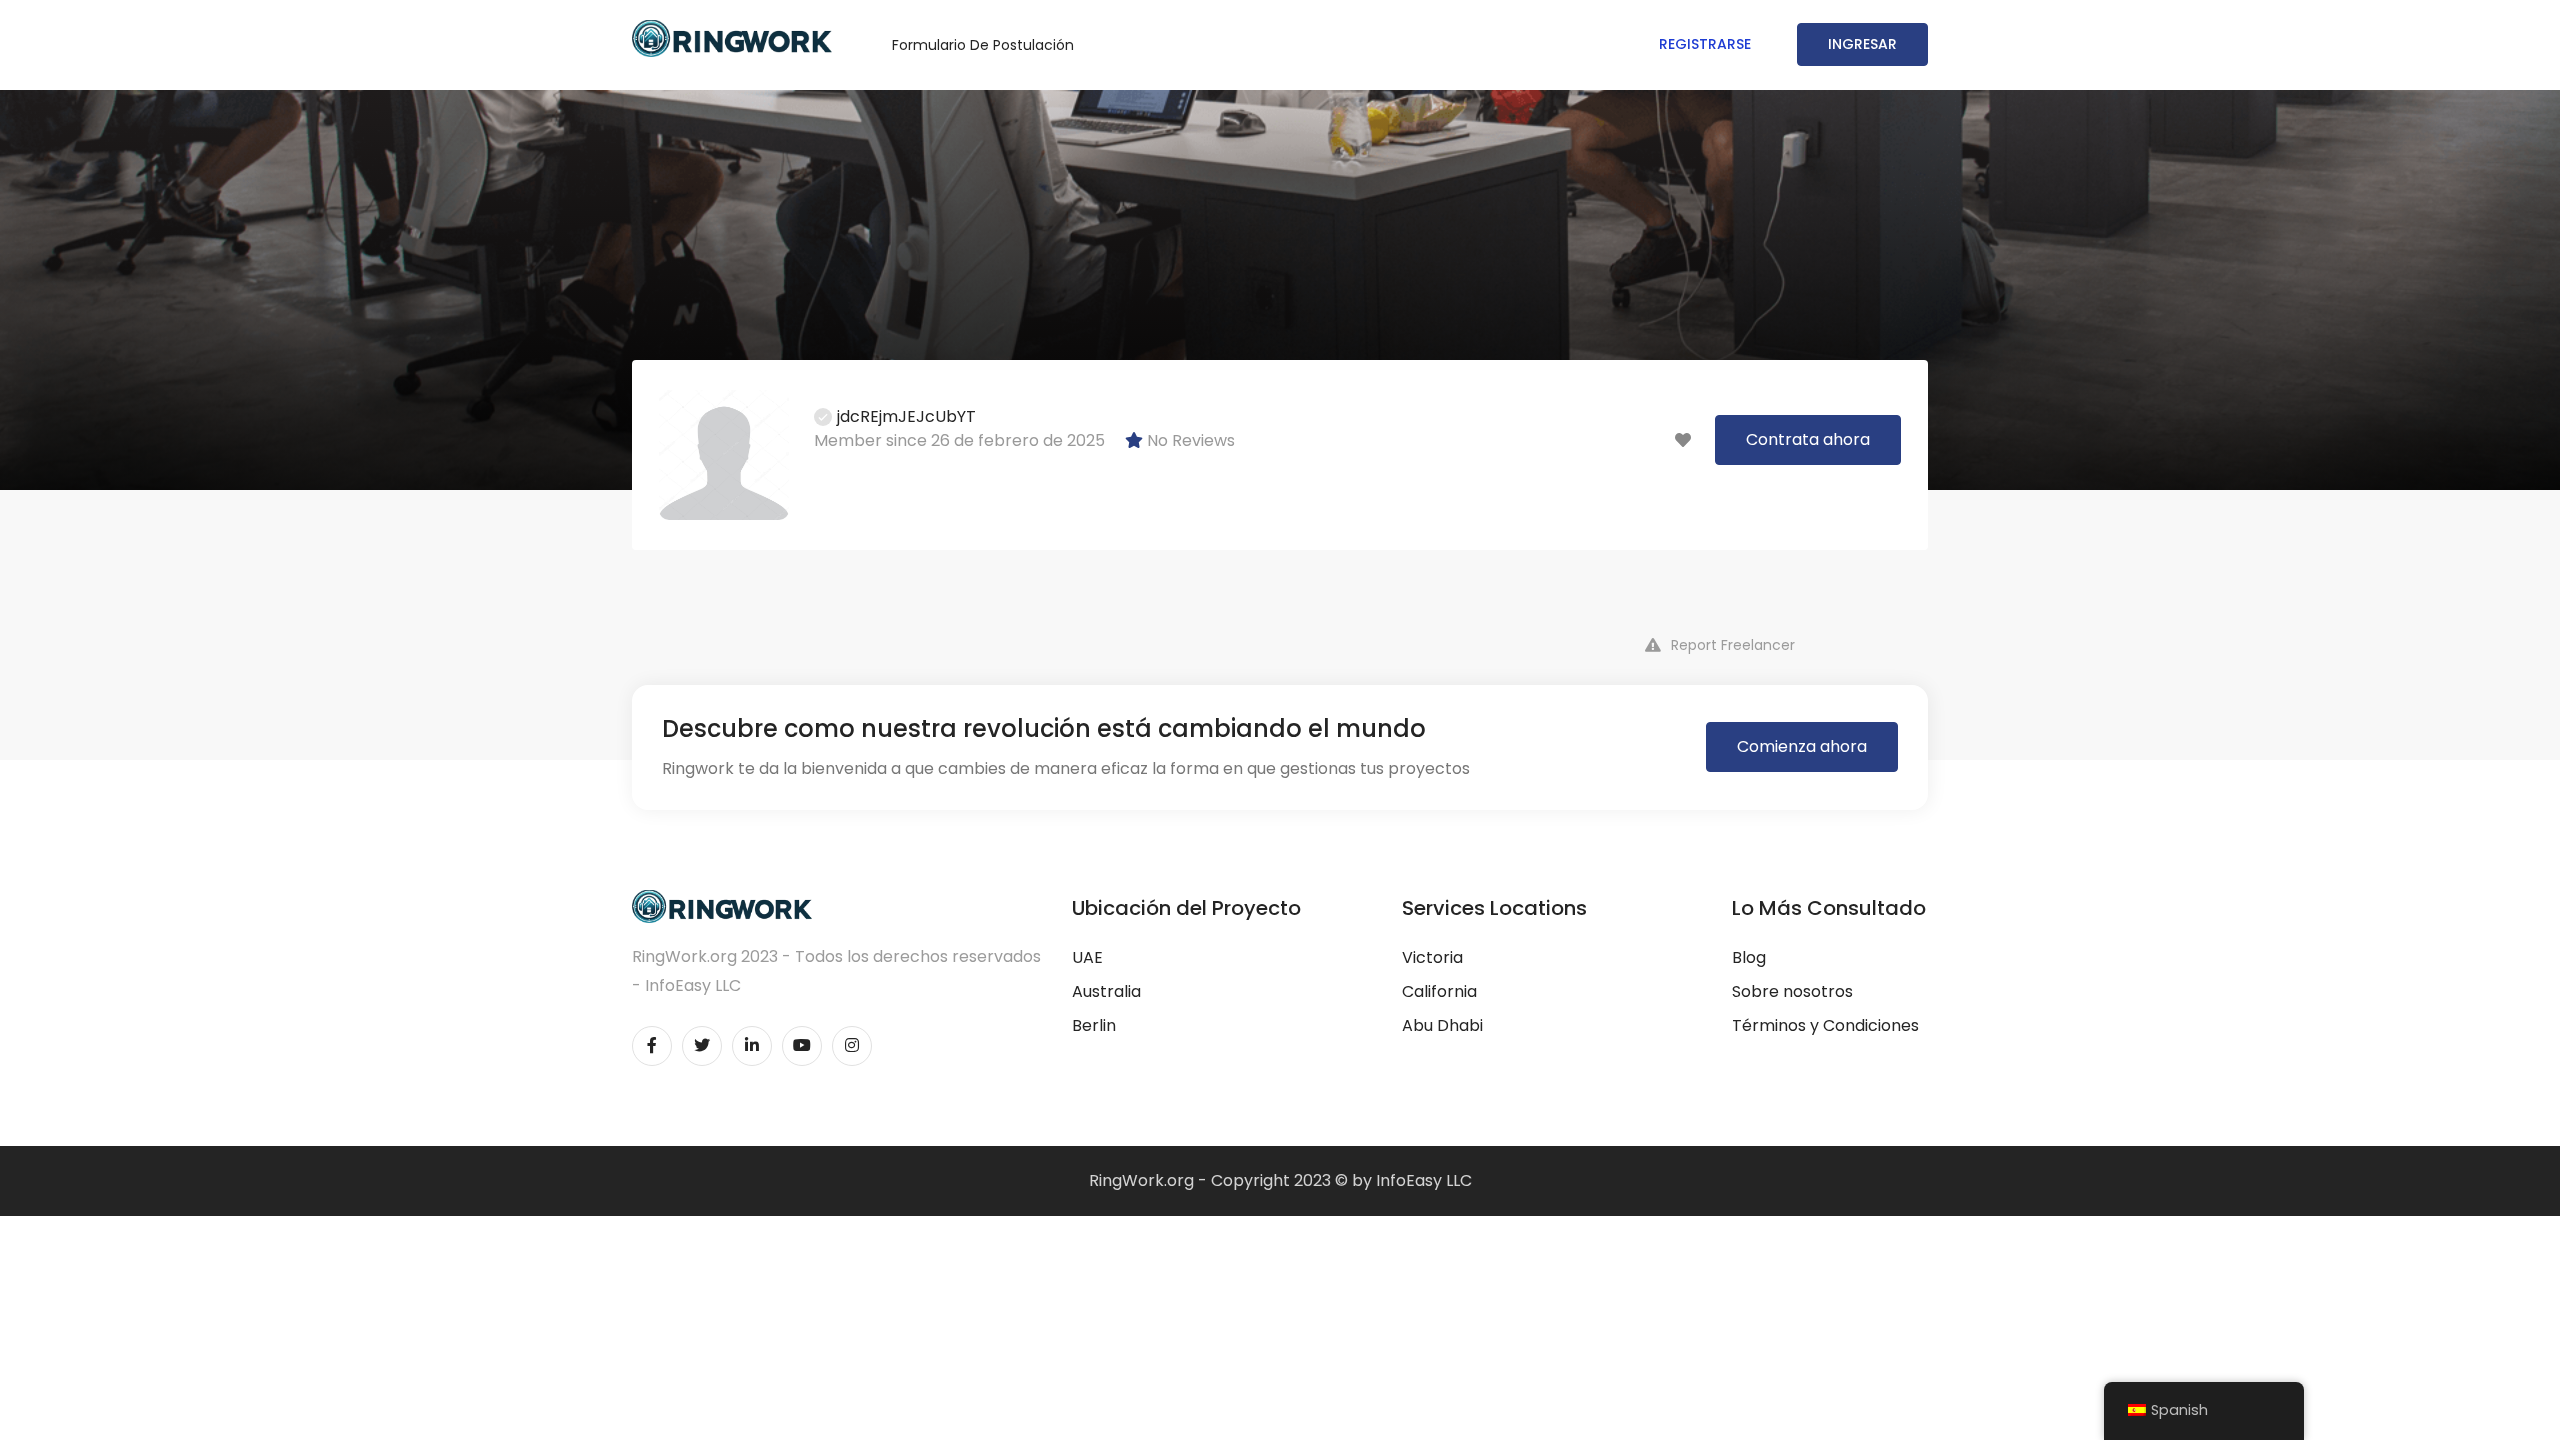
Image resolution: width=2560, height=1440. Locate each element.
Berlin (1094, 1025)
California (1439, 991)
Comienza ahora (1802, 746)
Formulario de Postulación (983, 45)
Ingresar (1862, 44)
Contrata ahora (1808, 439)
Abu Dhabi (1442, 1025)
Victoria (1432, 957)
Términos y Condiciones (1825, 1025)
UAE (1087, 957)
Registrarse (1705, 44)
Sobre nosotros (1792, 991)
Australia (1106, 991)
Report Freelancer (1733, 645)
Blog (1749, 957)
